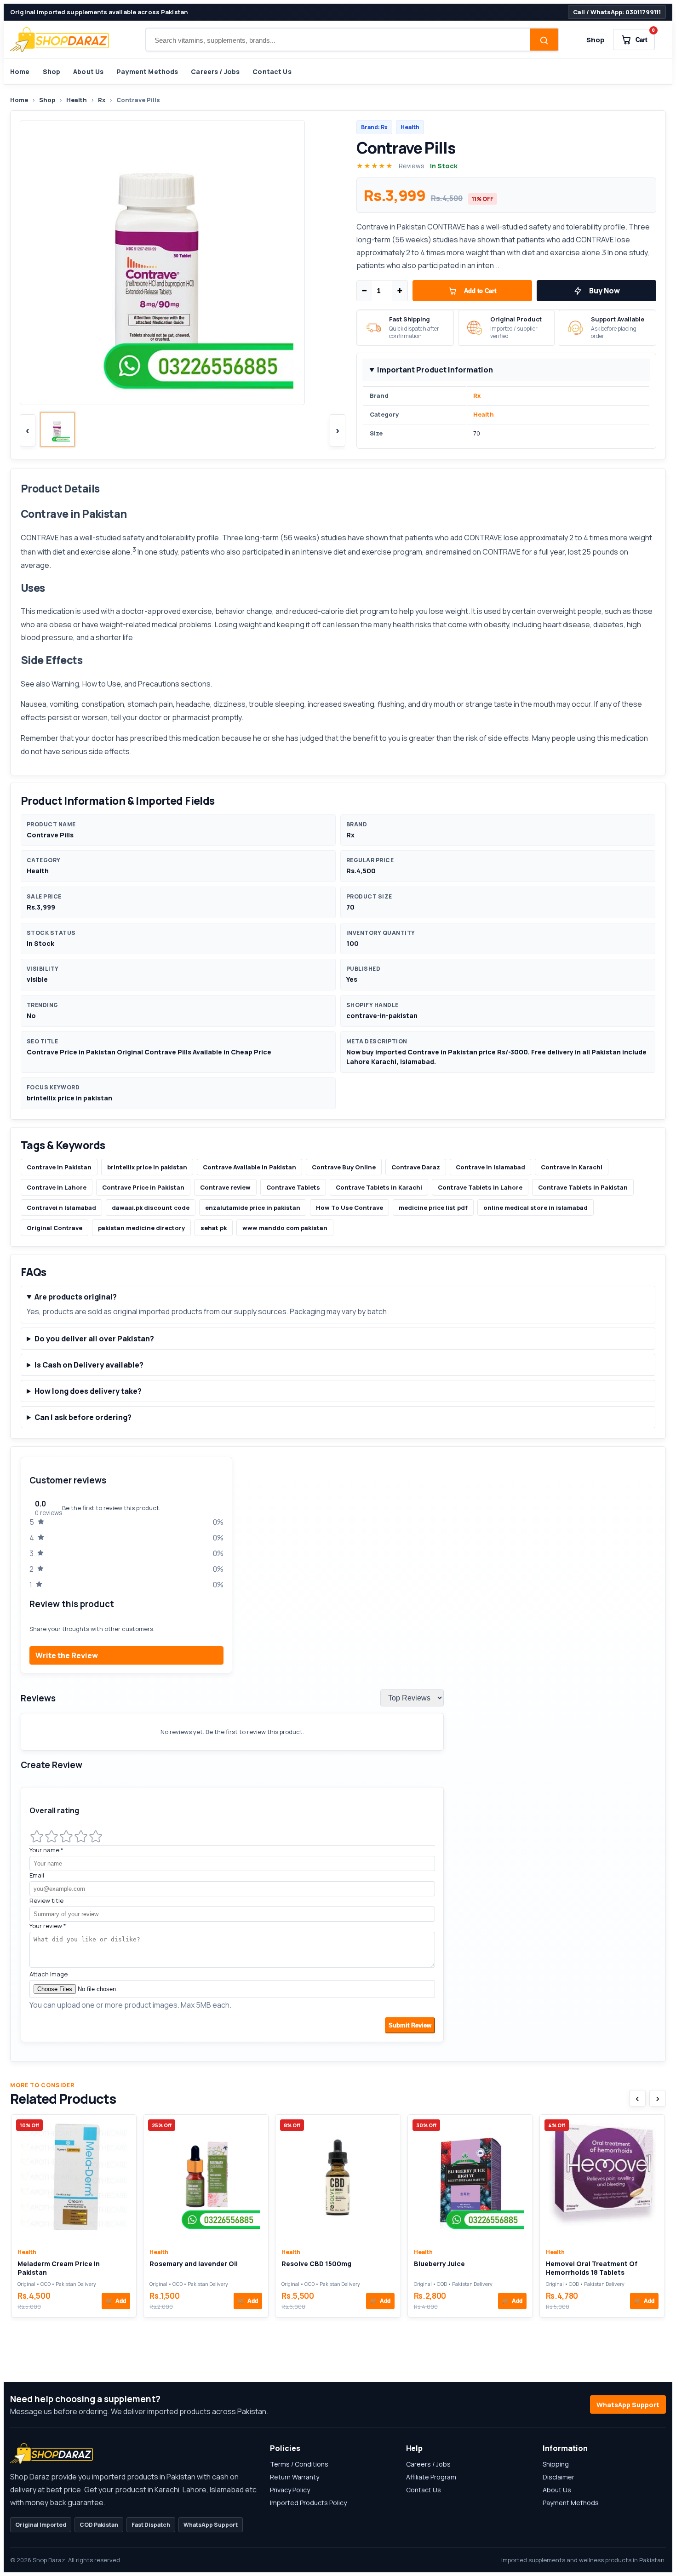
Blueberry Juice (439, 2264)
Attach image (49, 1974)
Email (37, 1875)
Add (116, 2301)
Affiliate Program (431, 2477)
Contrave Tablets (293, 1187)
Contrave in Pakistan (59, 1167)
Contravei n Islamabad (61, 1208)
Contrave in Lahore (57, 1187)
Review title (46, 1901)
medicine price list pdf (433, 1208)
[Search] (544, 40)
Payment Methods (147, 72)
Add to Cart (480, 291)
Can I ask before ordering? (83, 1417)
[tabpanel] (338, 1754)
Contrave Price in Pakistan (143, 1187)
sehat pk (214, 1228)
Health (77, 100)
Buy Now (604, 291)
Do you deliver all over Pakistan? (94, 1339)
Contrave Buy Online (344, 1167)
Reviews (412, 166)
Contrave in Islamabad (490, 1167)
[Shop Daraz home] (60, 40)
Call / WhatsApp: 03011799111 (617, 12)
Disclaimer (559, 2477)
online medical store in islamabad (536, 1208)
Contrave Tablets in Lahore (480, 1187)
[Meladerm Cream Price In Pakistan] (74, 2178)
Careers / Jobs (215, 72)
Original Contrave (54, 1228)
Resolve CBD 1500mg (316, 2264)
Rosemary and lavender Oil (194, 2264)
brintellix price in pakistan (147, 1167)
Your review (48, 1926)
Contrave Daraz (416, 1167)
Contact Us (272, 72)
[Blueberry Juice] (470, 2178)
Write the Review (67, 1655)
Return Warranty (295, 2477)
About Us (88, 72)
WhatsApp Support (628, 2405)
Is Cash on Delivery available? (89, 1365)
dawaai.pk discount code (151, 1208)
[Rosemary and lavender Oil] (206, 2178)
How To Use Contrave (349, 1208)
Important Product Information (435, 370)
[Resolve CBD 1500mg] (338, 2178)
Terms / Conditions (299, 2464)
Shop (596, 40)
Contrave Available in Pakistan (249, 1167)
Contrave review (225, 1187)
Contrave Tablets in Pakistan (583, 1187)
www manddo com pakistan (285, 1228)
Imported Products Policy (308, 2503)
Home (20, 72)
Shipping (556, 2464)
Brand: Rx (374, 127)
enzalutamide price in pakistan (253, 1208)
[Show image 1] (57, 429)
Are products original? (76, 1297)
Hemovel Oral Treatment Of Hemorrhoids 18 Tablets (592, 2268)
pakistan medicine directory (141, 1228)
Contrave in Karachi (572, 1167)
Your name (46, 1850)
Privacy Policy (290, 2490)
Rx (102, 100)
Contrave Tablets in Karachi (379, 1187)
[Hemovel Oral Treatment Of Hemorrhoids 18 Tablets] (602, 2178)
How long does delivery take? (88, 1391)
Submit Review (410, 2025)
